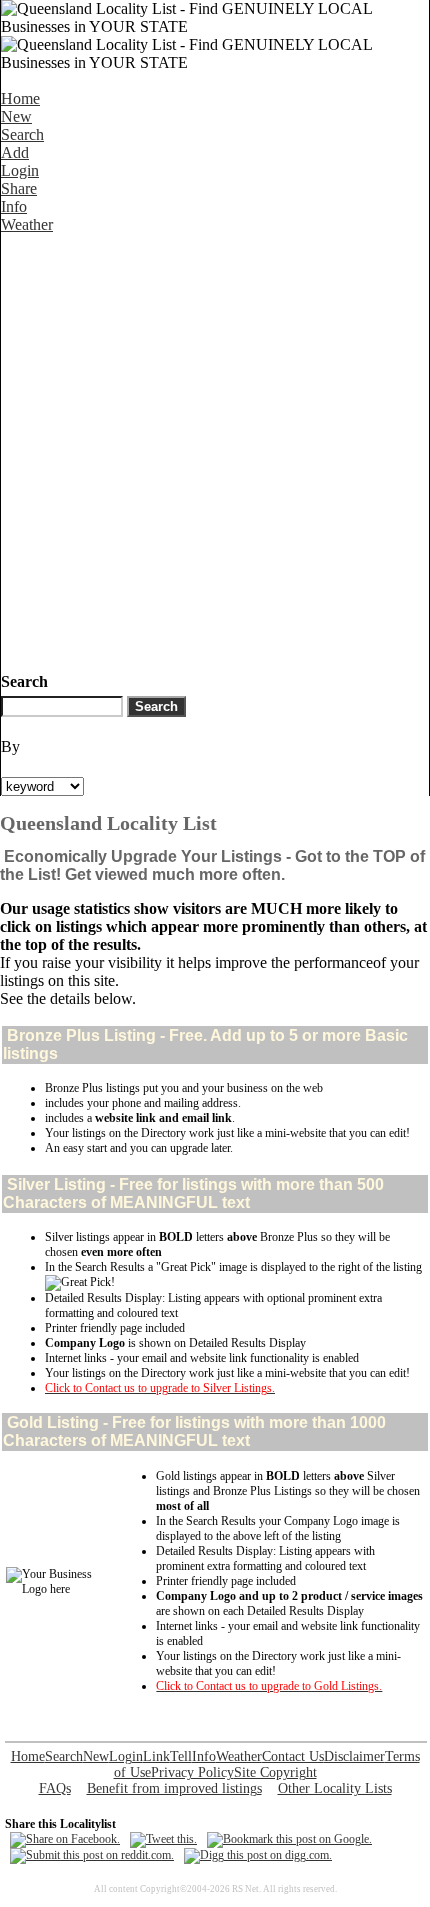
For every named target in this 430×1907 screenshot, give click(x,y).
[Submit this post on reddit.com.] (92, 1855)
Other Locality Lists (335, 1788)
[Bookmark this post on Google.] (289, 1839)
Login (20, 170)
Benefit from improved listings (174, 1788)
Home (20, 98)
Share (19, 188)
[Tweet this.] (163, 1839)
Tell (181, 1756)
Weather (27, 224)
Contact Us (293, 1756)
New (16, 116)
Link (156, 1756)
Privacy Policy (192, 1772)
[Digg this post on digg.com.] (258, 1855)
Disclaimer (354, 1756)
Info (14, 206)
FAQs (55, 1788)
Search (22, 134)
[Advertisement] (215, 449)
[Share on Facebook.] (65, 1839)
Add (15, 152)
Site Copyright (275, 1772)
